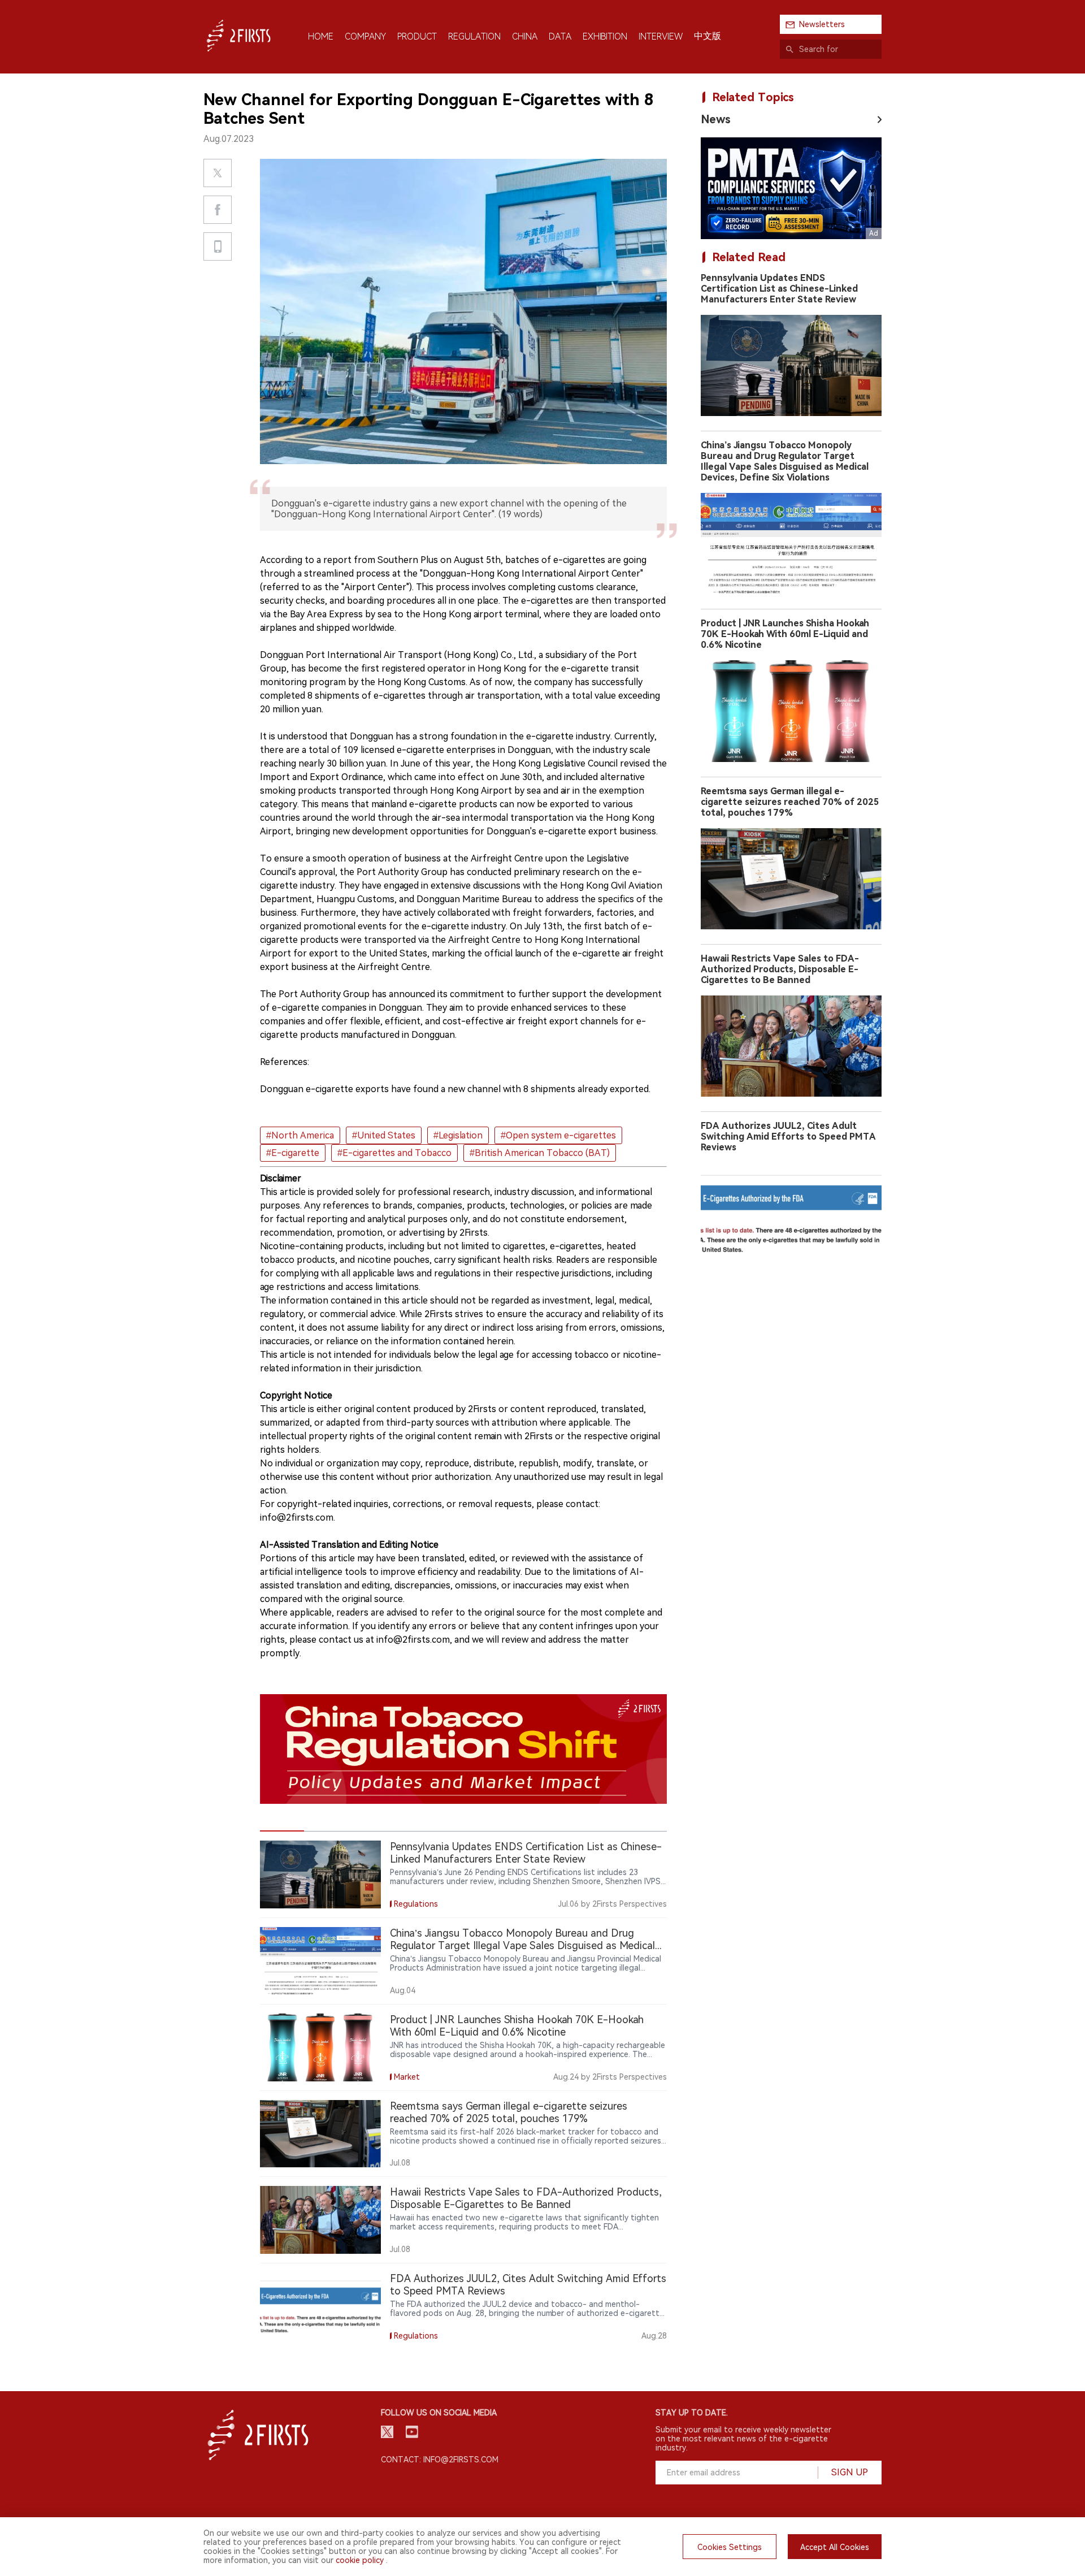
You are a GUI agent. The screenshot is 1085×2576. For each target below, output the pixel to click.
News (716, 119)
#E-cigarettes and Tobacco (394, 1153)
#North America (300, 1135)
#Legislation (458, 1135)
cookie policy (360, 2560)
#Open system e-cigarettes (558, 1135)
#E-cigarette (293, 1153)
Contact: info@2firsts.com (440, 2460)
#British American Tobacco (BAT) (540, 1153)
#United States (384, 1135)
